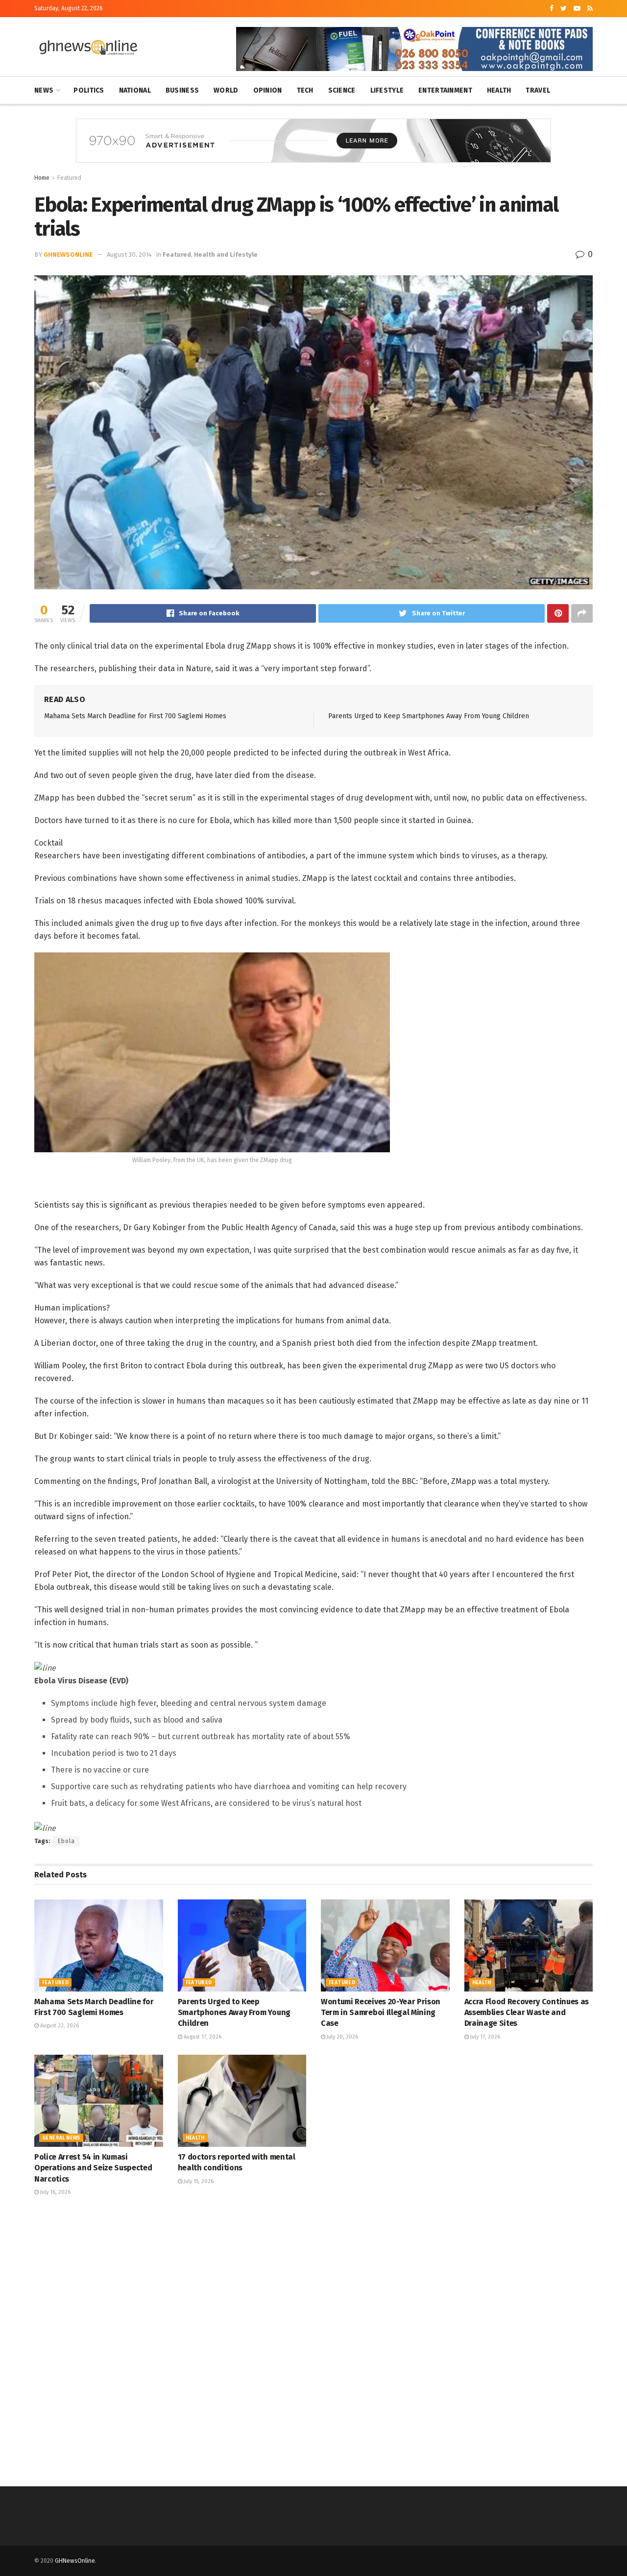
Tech (305, 90)
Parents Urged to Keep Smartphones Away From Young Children (429, 716)
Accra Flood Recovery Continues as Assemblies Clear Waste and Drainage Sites (527, 2013)
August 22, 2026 (59, 2026)
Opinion (268, 90)
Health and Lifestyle (226, 255)
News (44, 90)
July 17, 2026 (484, 2037)
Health (499, 90)
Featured (69, 178)
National (135, 90)
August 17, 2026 (202, 2037)
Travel (538, 90)
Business (182, 90)
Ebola (66, 1841)
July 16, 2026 (55, 2192)
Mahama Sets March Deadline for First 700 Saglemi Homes (135, 716)
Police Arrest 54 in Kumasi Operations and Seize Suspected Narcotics (93, 2168)
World (226, 90)
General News (61, 2138)
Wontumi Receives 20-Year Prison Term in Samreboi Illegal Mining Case (381, 2013)
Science (342, 90)
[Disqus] (313, 2340)
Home (42, 178)
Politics (89, 90)
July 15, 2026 (198, 2181)
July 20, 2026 (342, 2037)
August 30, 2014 (129, 255)
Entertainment (445, 90)
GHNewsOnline (68, 255)
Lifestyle (387, 90)
